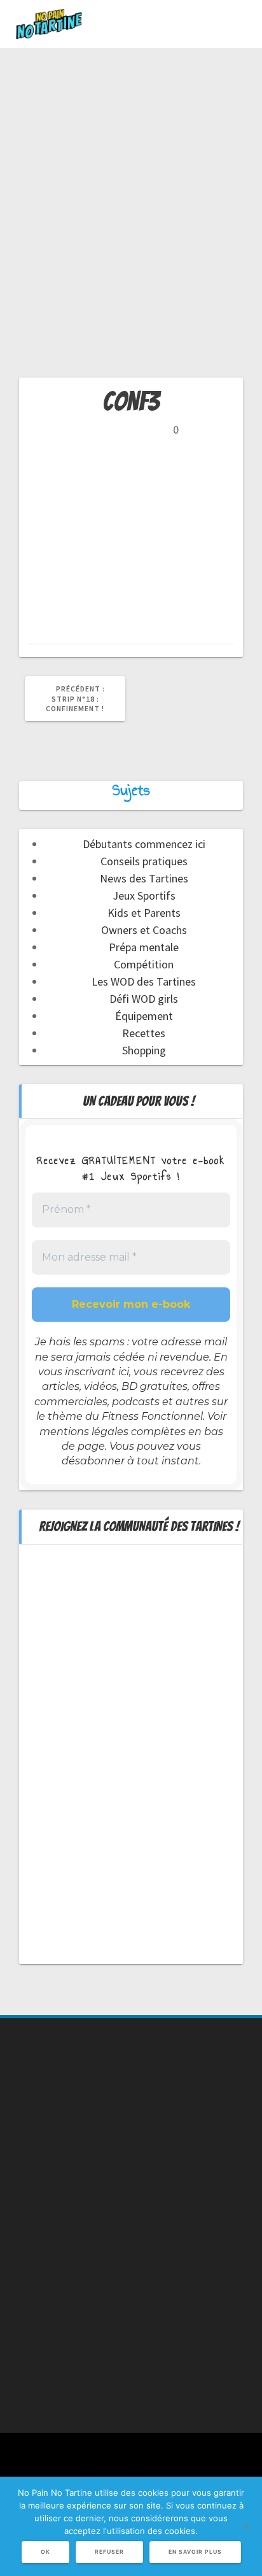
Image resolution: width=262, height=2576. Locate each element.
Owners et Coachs (144, 930)
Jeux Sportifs (144, 895)
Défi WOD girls (144, 999)
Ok (45, 2552)
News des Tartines (144, 878)
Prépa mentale (144, 947)
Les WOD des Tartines (144, 981)
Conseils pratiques (144, 861)
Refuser (109, 2552)
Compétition (144, 964)
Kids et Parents (144, 913)
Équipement (144, 1016)
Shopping (144, 1050)
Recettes (144, 1033)
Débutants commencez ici (144, 844)
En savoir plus (195, 2552)
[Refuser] (246, 2526)
